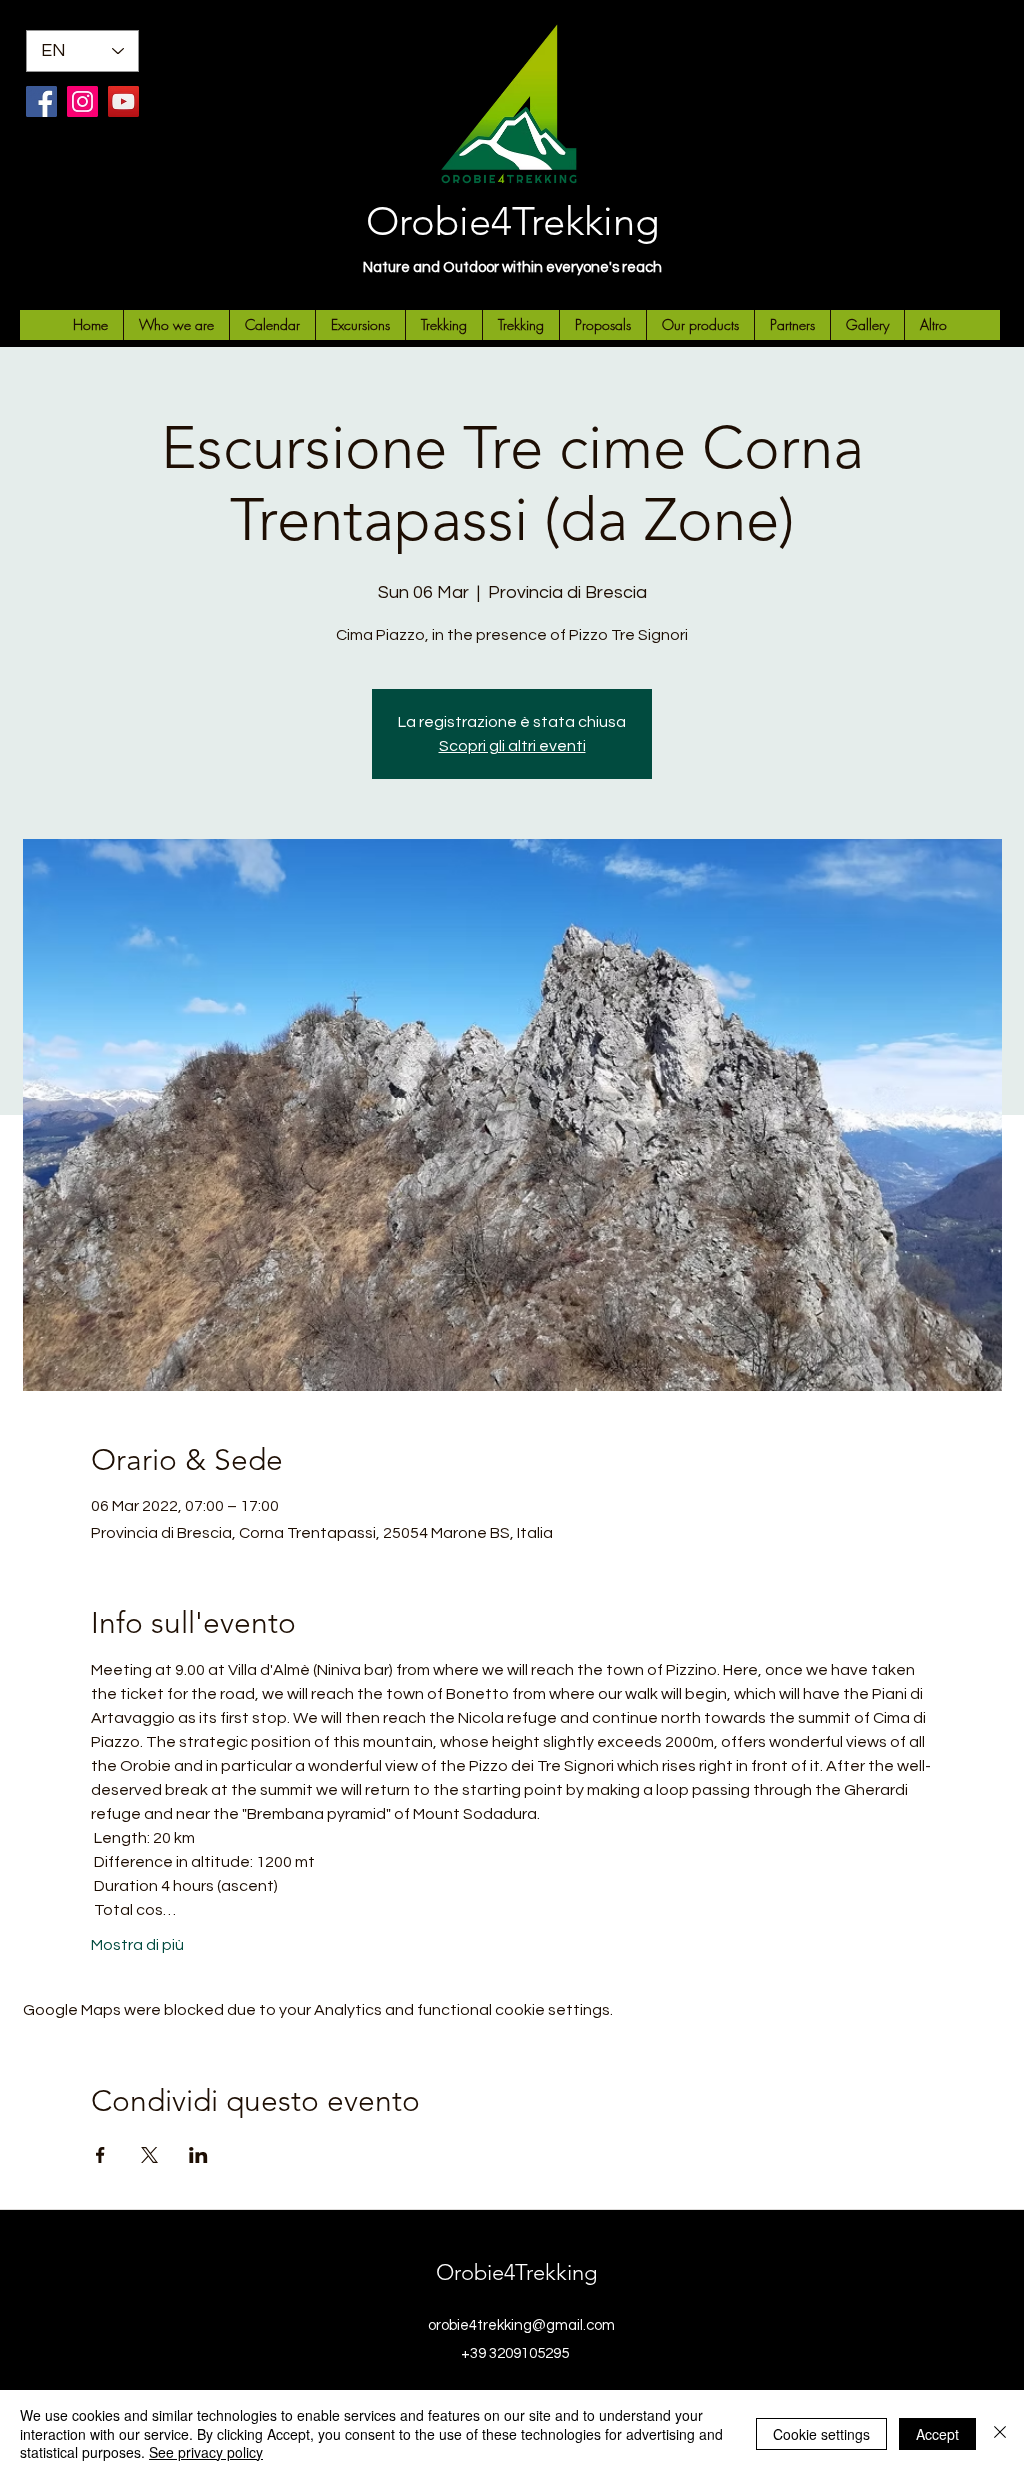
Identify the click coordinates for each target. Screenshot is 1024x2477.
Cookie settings (821, 2434)
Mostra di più (137, 1945)
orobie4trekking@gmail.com (521, 2325)
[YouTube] (123, 101)
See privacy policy (206, 2452)
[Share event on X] (149, 2155)
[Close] (1000, 2433)
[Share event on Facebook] (100, 2155)
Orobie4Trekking (512, 221)
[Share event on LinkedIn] (198, 2155)
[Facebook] (41, 101)
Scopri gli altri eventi (512, 746)
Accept (937, 2434)
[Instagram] (82, 101)
